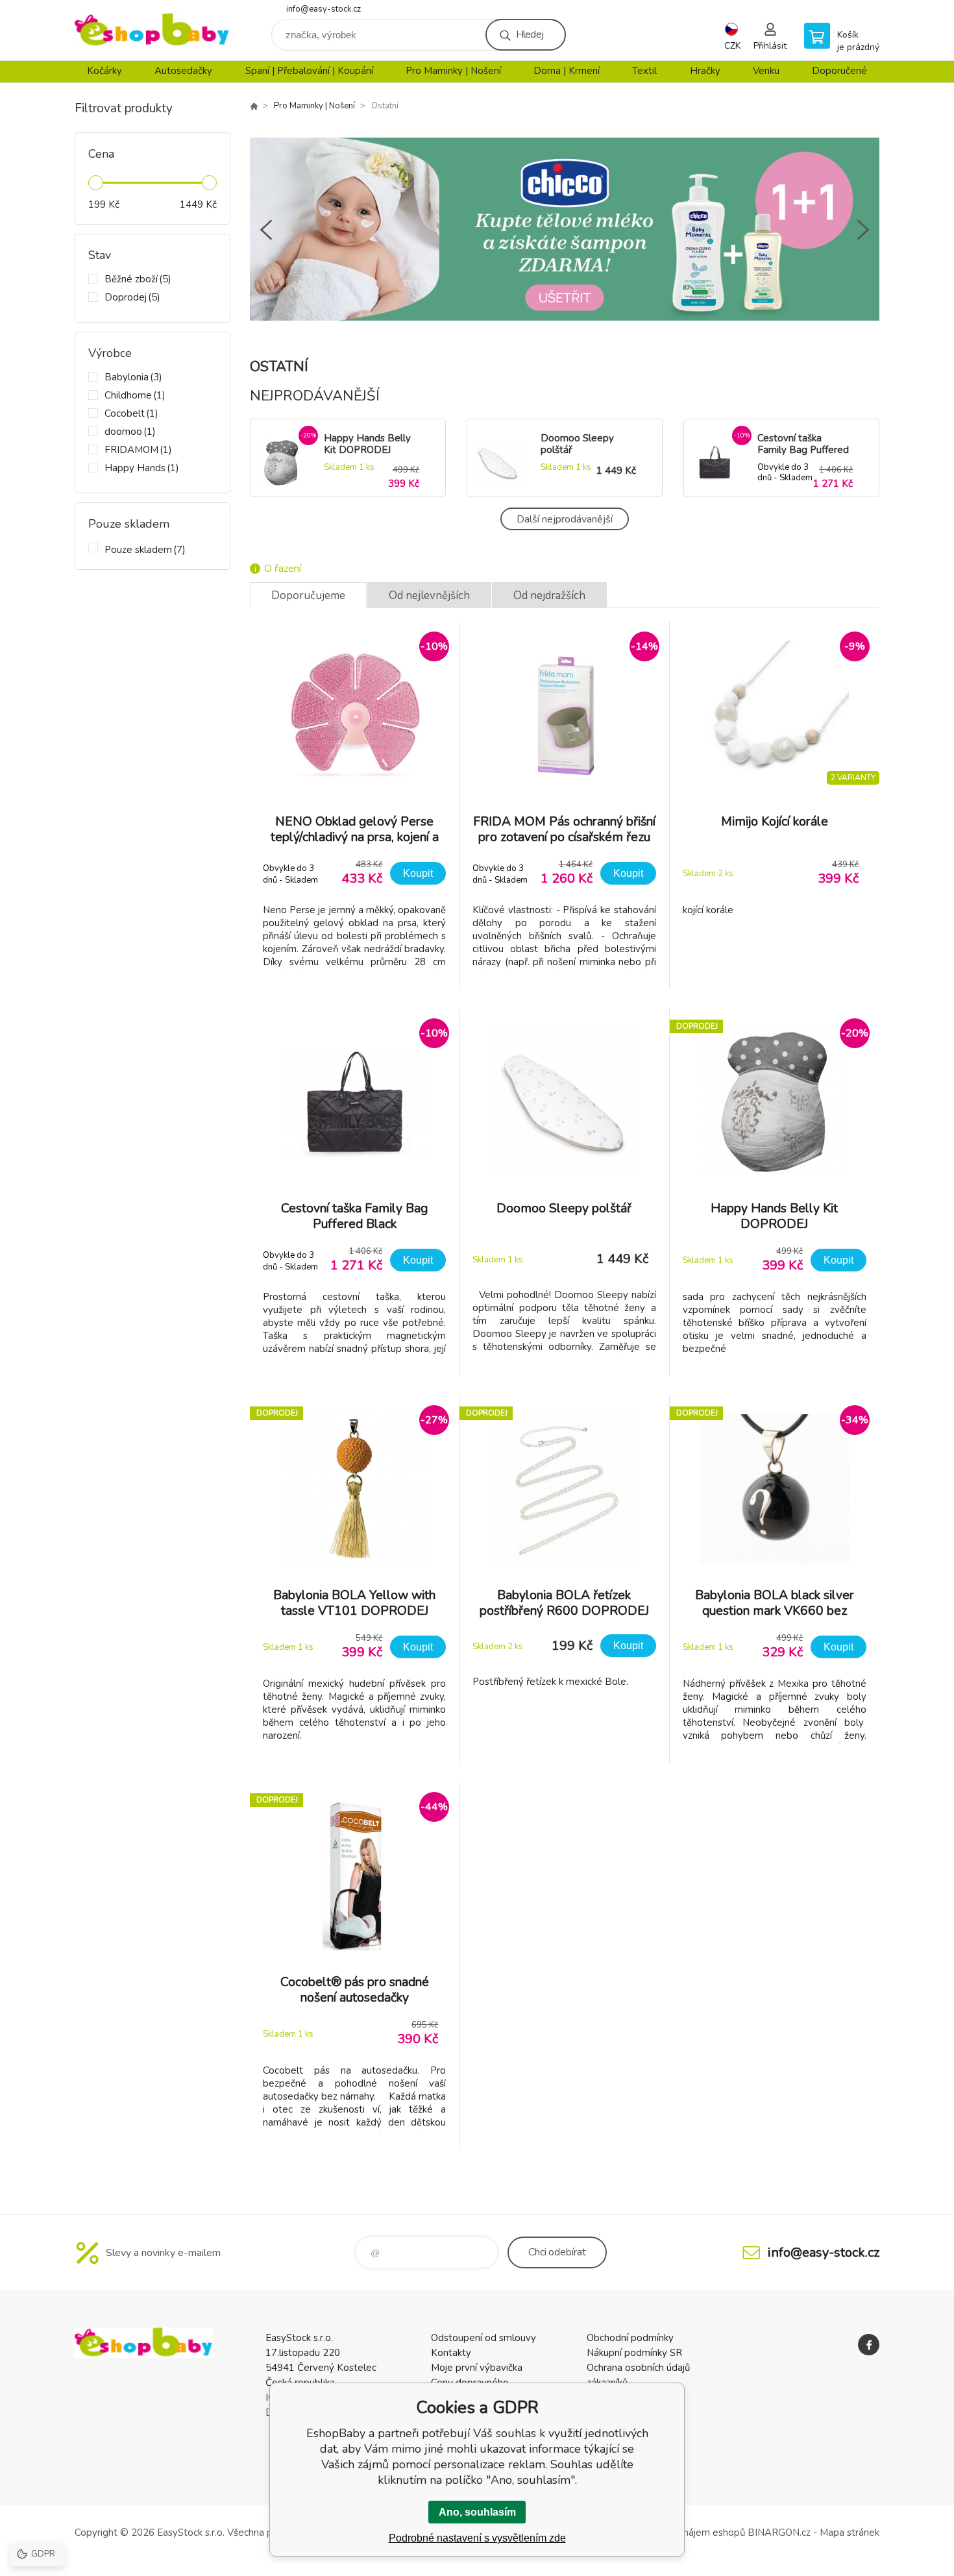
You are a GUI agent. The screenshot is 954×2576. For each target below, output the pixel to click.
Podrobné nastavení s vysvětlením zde (477, 2538)
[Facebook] (869, 2345)
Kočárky (104, 71)
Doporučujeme (308, 595)
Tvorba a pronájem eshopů (686, 2533)
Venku (766, 71)
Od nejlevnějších (429, 595)
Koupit (418, 873)
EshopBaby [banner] (153, 30)
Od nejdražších (549, 595)
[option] (565, 229)
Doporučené (839, 71)
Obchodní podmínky (630, 2338)
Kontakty (451, 2353)
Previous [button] (266, 230)
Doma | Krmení (567, 71)
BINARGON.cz (779, 2533)
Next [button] (863, 230)
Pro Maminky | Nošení (453, 71)
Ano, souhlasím (477, 2512)
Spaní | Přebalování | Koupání (309, 71)
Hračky (705, 71)
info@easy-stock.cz (324, 9)
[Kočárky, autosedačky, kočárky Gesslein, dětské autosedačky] (254, 106)
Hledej (530, 34)
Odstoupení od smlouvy (483, 2338)
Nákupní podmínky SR (634, 2353)
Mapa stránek (850, 2533)
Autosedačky (183, 71)
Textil (644, 71)
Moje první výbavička (477, 2368)
